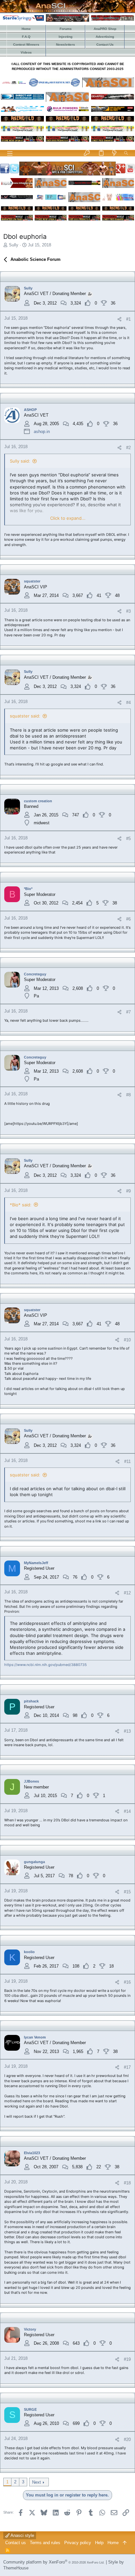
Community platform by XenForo (54, 2562)
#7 (128, 1012)
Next (37, 2482)
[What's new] (114, 153)
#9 (128, 1191)
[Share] (119, 319)
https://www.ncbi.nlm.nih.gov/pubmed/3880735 (46, 1665)
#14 (127, 1811)
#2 (128, 448)
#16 (127, 1982)
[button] (10, 153)
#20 (127, 2439)
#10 (127, 1340)
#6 (128, 919)
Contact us (16, 2543)
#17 (127, 2067)
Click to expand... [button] (68, 518)
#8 (128, 1095)
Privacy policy (78, 2543)
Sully (14, 245)
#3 (128, 611)
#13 (127, 1731)
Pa (36, 996)
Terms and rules (45, 2543)
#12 (127, 1593)
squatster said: (25, 716)
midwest (42, 823)
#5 (128, 839)
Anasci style (22, 2535)
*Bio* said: (21, 1205)
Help (99, 2543)
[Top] (125, 2543)
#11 (127, 1461)
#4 (128, 703)
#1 (128, 319)
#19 (127, 2359)
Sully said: (20, 461)
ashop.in (42, 432)
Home (113, 2543)
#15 (127, 1892)
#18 (127, 2183)
